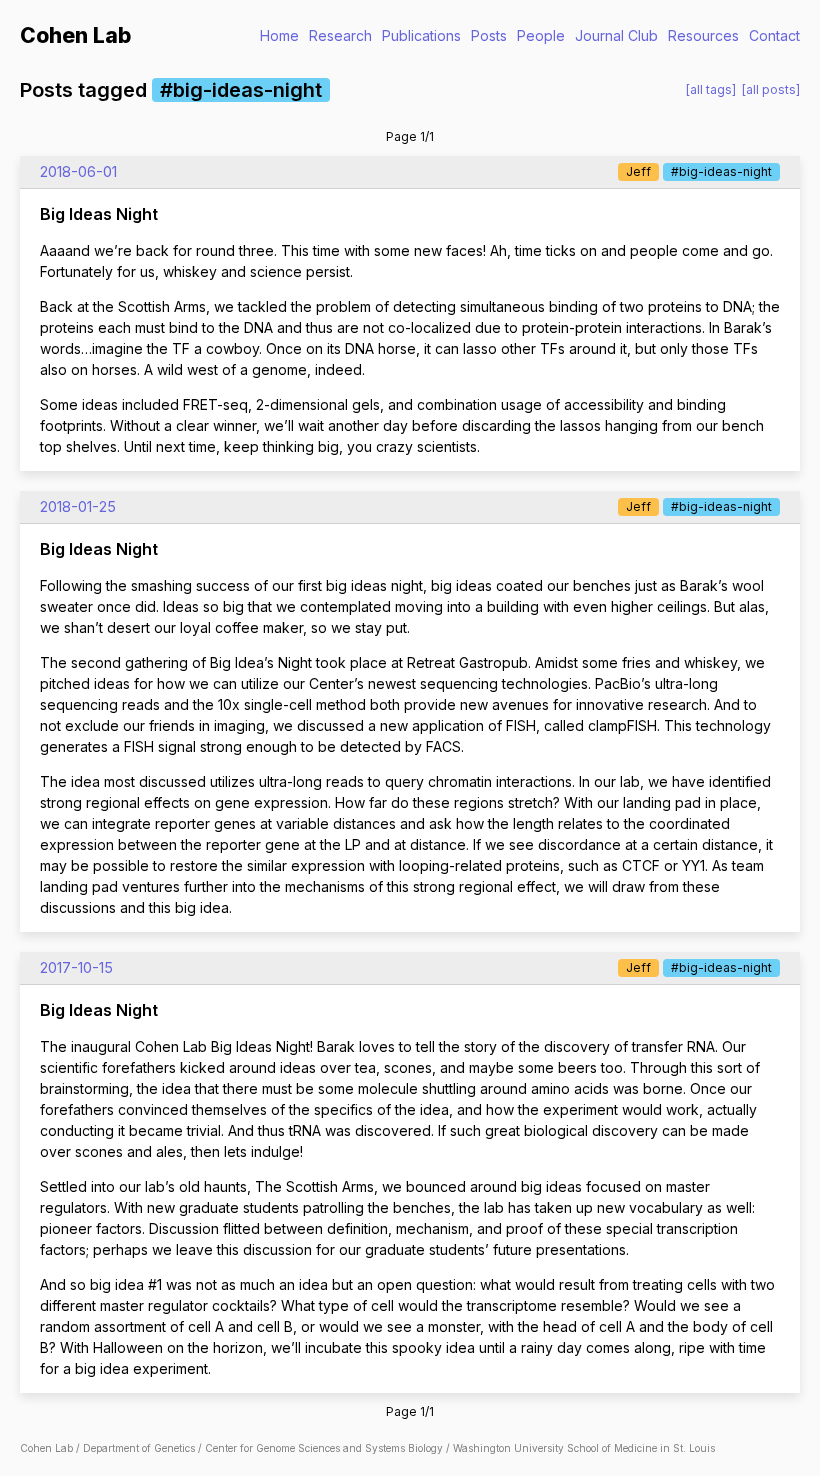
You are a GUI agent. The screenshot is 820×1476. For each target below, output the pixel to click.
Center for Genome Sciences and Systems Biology (324, 1448)
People (541, 35)
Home (279, 35)
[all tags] (711, 89)
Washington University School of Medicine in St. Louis (584, 1448)
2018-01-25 (78, 506)
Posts (489, 35)
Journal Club (616, 35)
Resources (703, 35)
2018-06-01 (78, 171)
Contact (774, 35)
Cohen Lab (75, 35)
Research (340, 35)
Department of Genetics (139, 1448)
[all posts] (771, 89)
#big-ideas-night (721, 171)
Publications (421, 35)
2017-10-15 (76, 967)
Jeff (638, 171)
